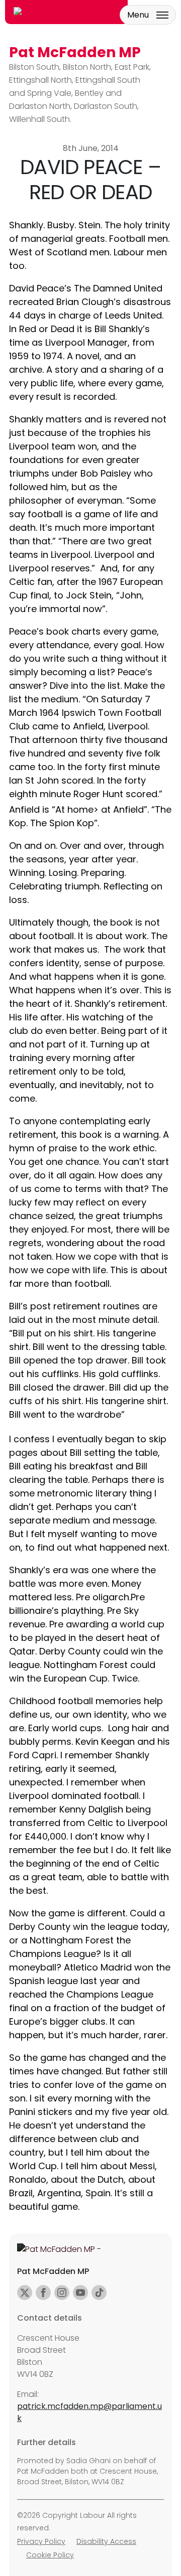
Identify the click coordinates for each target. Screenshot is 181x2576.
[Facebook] (43, 2293)
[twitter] (25, 2293)
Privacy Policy (41, 2541)
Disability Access (106, 2541)
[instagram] (62, 2293)
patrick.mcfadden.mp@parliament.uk (89, 2412)
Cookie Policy (50, 2555)
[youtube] (80, 2293)
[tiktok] (99, 2293)
